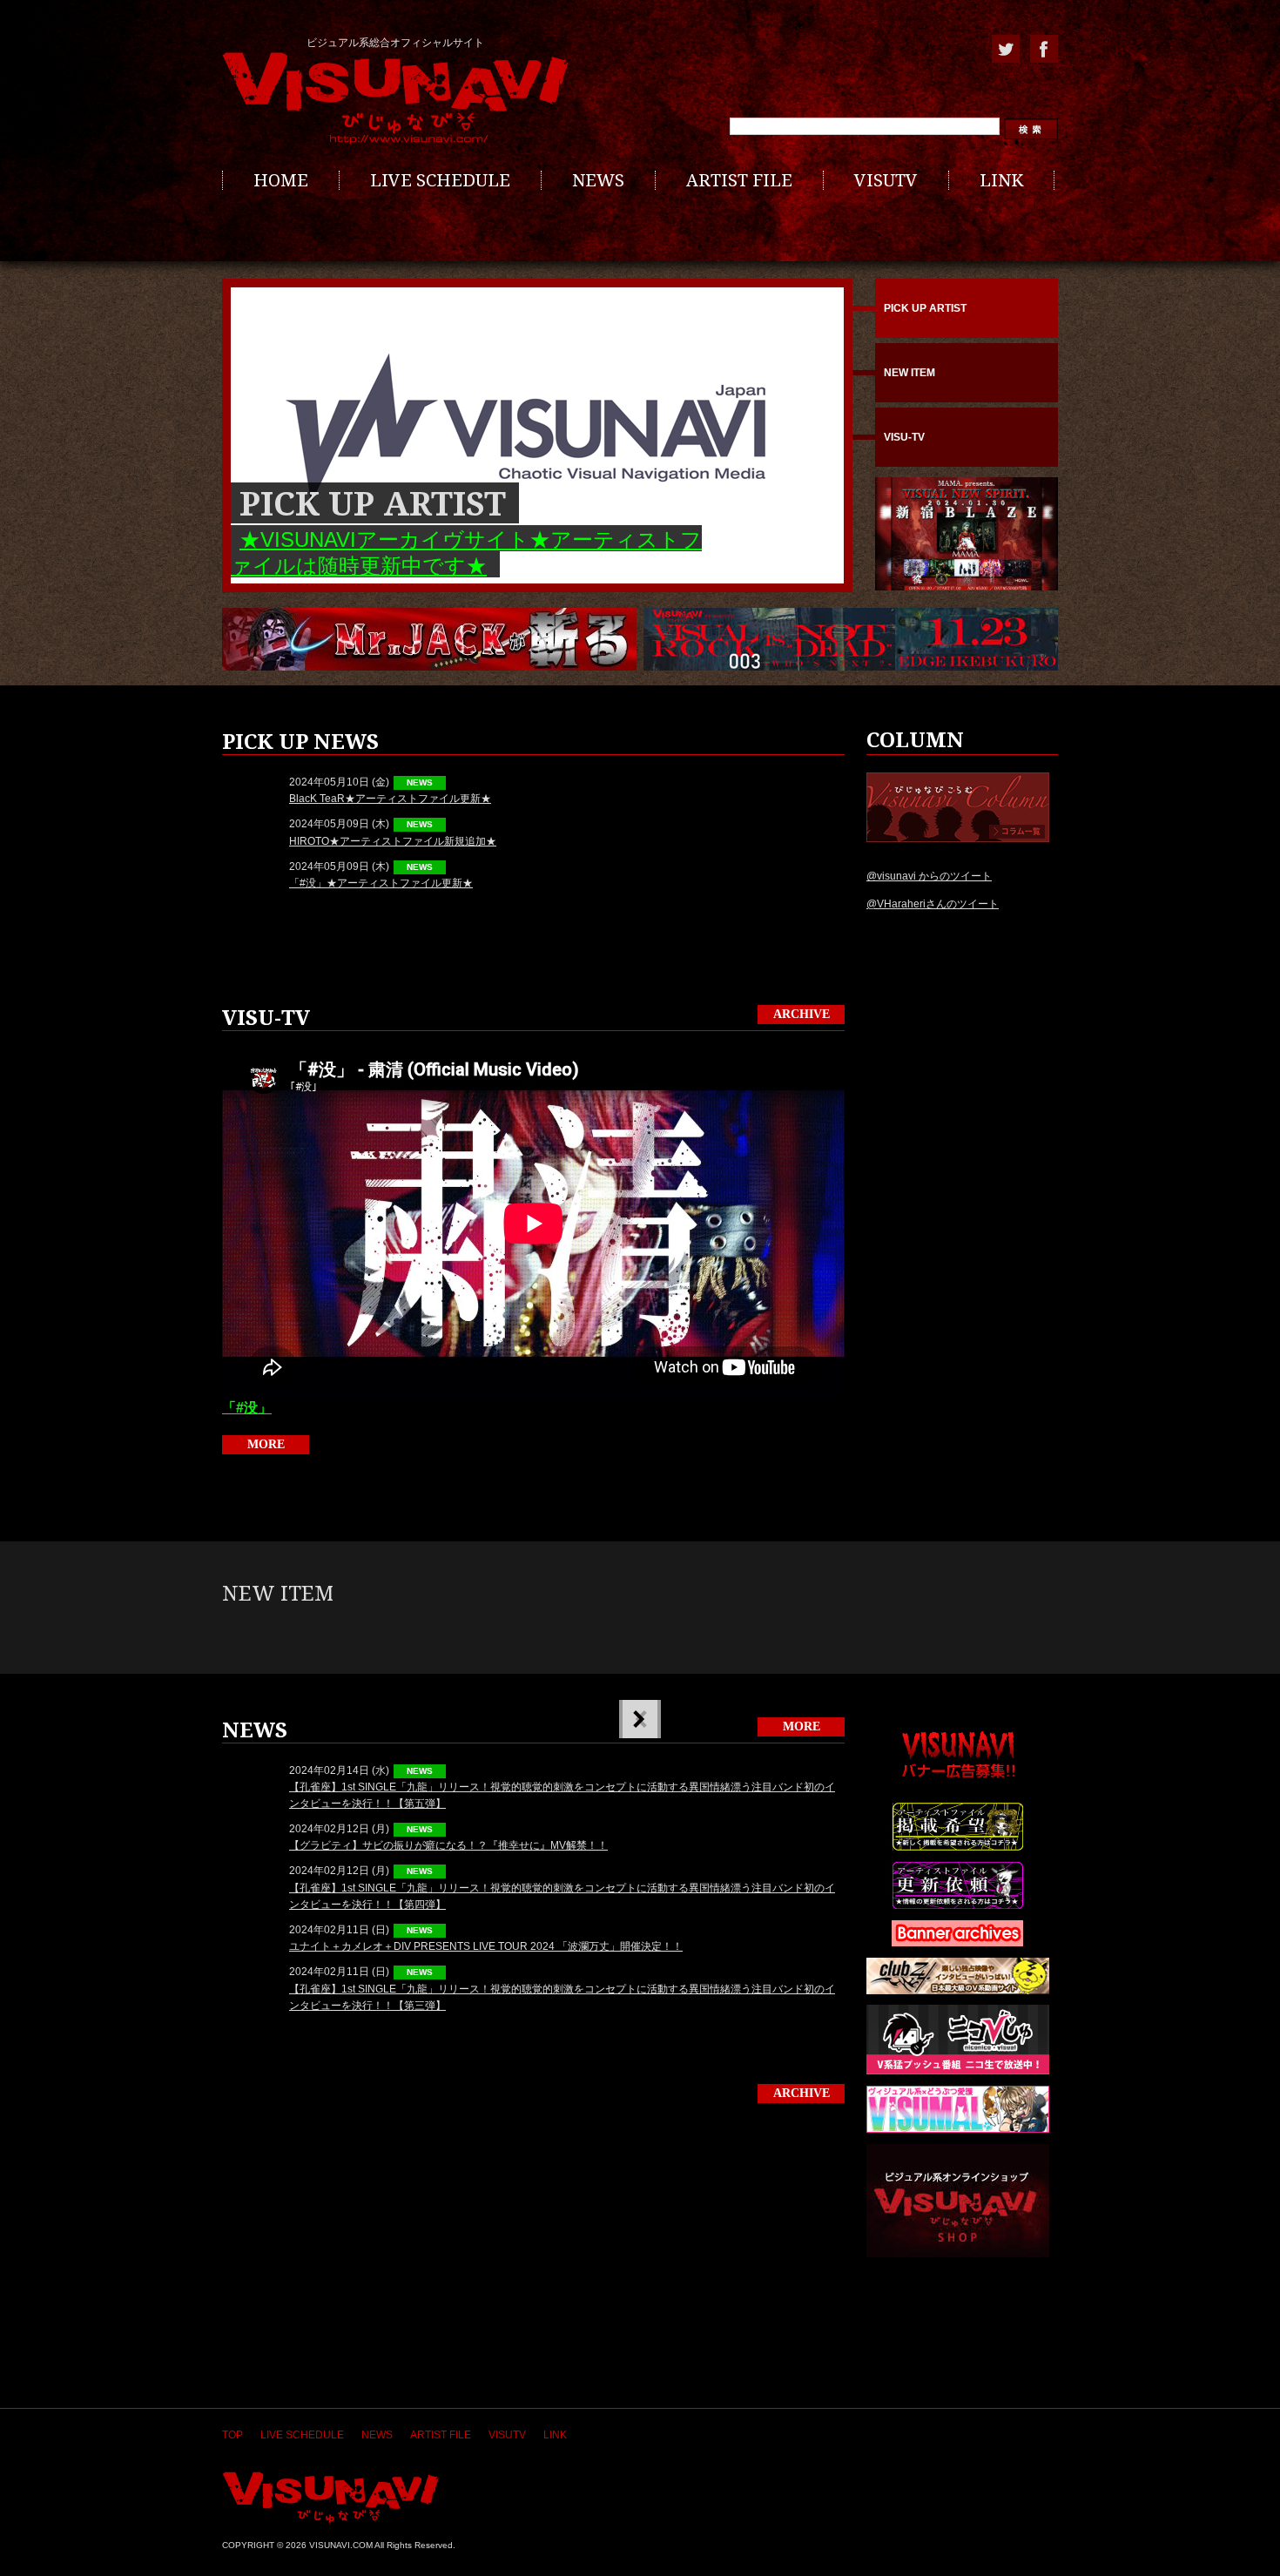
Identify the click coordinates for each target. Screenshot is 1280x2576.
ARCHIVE (802, 1014)
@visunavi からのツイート (929, 876)
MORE (266, 1444)
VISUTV (886, 180)
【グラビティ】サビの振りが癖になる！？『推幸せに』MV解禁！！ (448, 1845)
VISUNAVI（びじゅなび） (330, 2497)
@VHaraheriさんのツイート (933, 904)
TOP (232, 2435)
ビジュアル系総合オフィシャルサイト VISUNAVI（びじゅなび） (395, 98)
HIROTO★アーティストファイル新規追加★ (393, 841)
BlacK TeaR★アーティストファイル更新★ (390, 799)
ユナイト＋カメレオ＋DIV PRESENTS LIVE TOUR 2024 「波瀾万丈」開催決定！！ (486, 1946)
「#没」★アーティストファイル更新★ (381, 883)
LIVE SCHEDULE (440, 180)
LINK (1001, 180)
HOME (281, 180)
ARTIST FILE (739, 180)
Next (638, 1719)
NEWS (598, 180)
